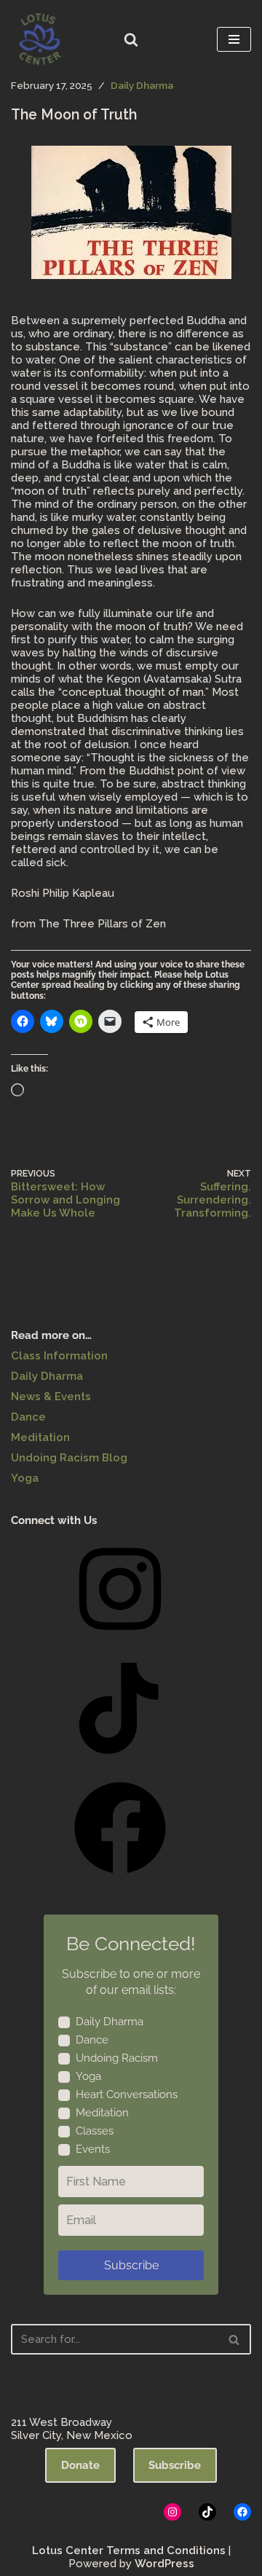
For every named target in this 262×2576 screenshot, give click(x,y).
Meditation (40, 1437)
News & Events (51, 1397)
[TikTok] (120, 1759)
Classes (95, 2131)
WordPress (164, 2564)
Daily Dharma (142, 85)
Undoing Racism (117, 2058)
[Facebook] (120, 1879)
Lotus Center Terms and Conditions (129, 2551)
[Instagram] (120, 1640)
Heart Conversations (127, 2094)
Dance (28, 1417)
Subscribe (131, 2265)
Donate (80, 2465)
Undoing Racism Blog (69, 1458)
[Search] (131, 39)
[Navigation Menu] (234, 39)
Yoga (25, 1478)
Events (93, 2149)
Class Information (59, 1356)
